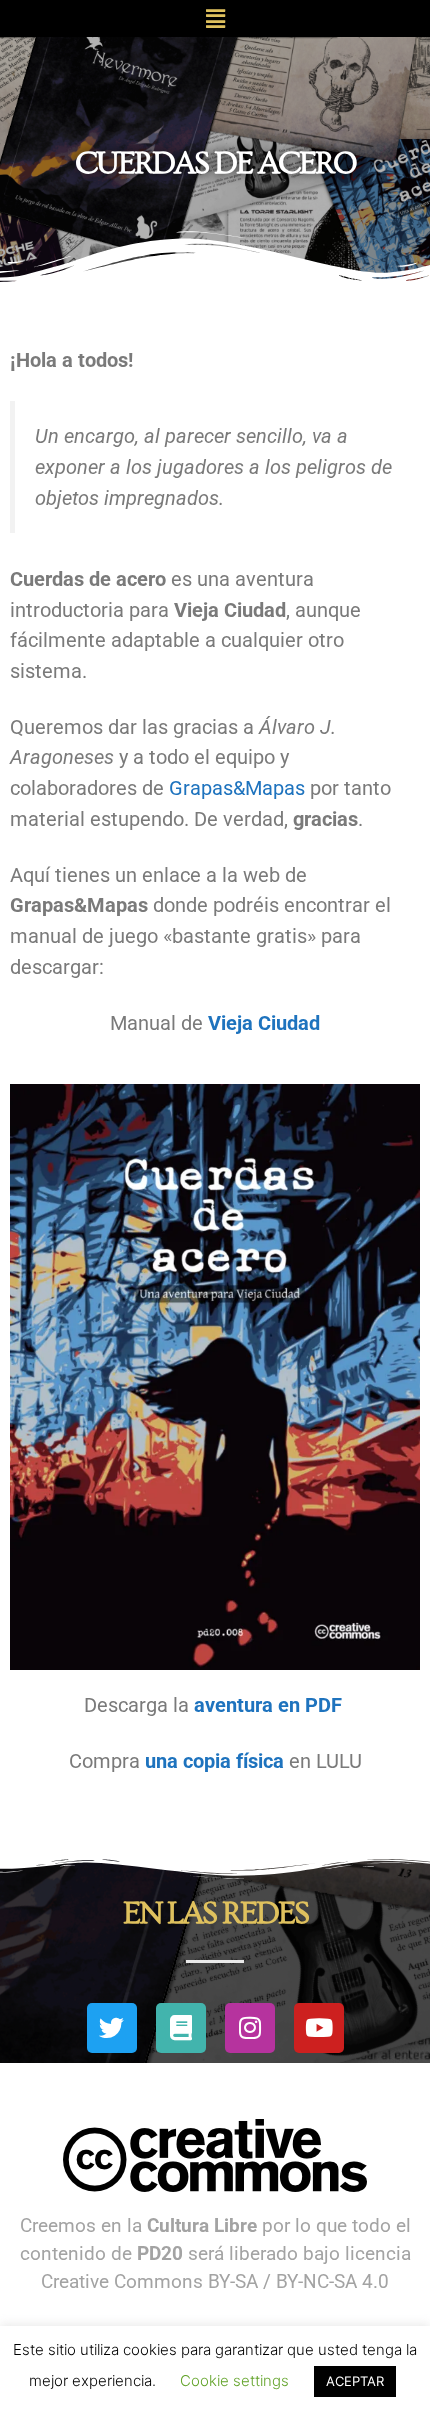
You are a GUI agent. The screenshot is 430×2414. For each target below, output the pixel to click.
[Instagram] (250, 2028)
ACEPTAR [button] (355, 2381)
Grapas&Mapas (237, 788)
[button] (215, 18)
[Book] (181, 2028)
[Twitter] (112, 2028)
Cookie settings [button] (234, 2380)
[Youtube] (319, 2028)
